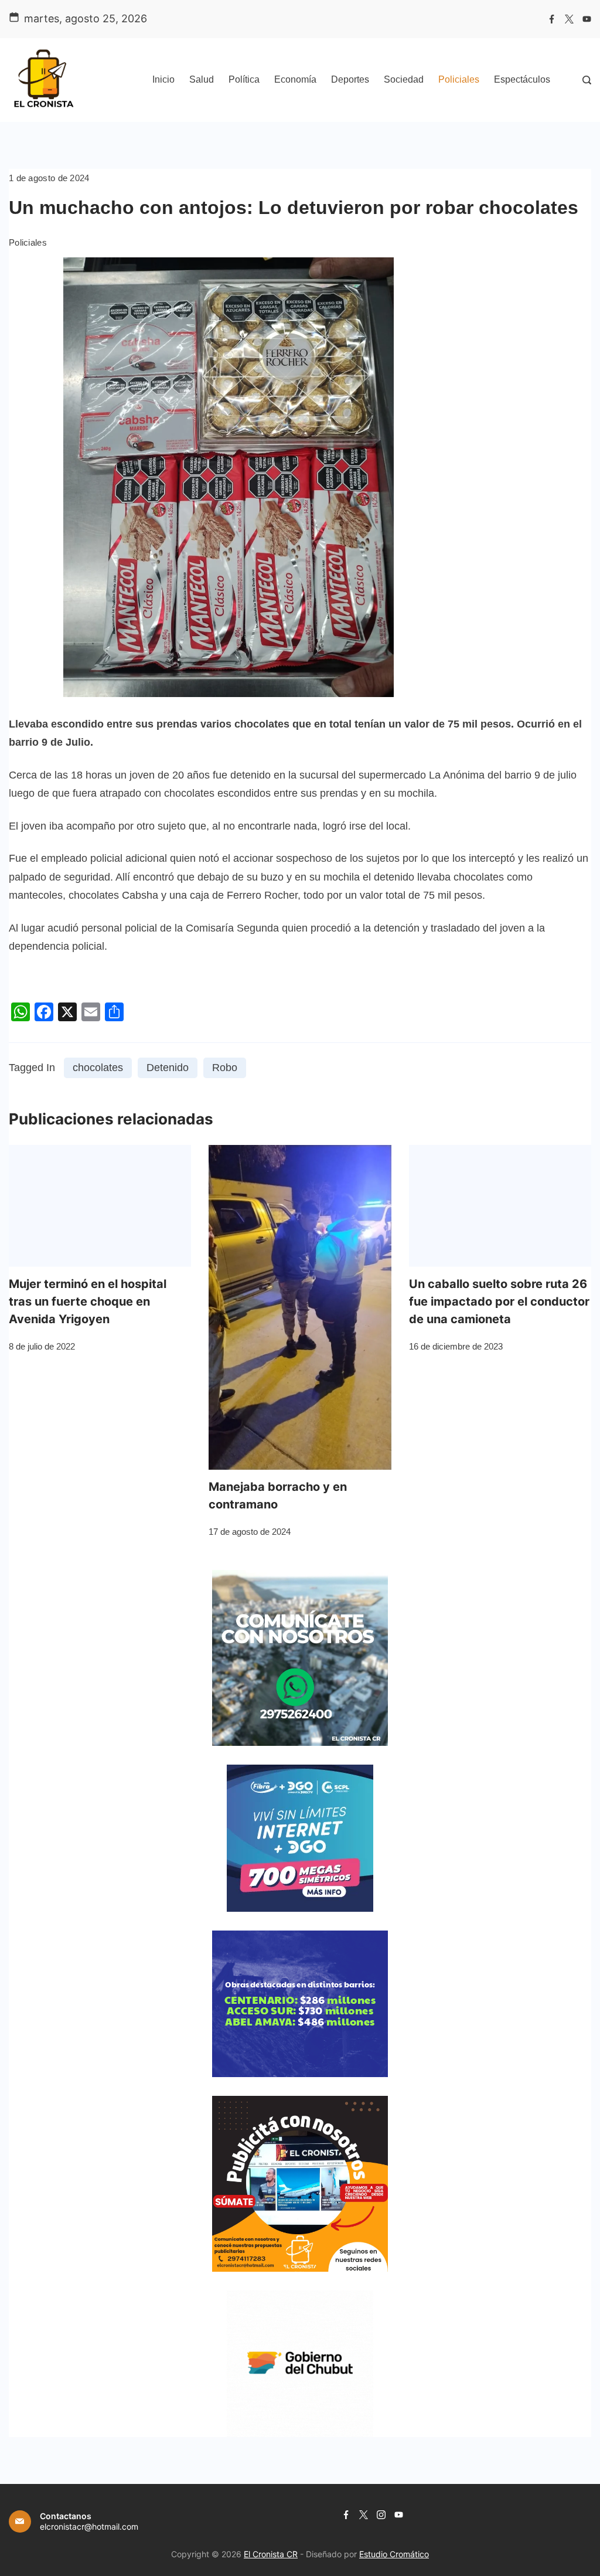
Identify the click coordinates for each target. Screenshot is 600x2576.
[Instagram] (381, 2515)
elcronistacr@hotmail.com (89, 2526)
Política (244, 79)
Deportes (350, 79)
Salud (202, 79)
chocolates (98, 1068)
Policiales (459, 79)
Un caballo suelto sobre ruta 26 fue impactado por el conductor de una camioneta (499, 1301)
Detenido (168, 1068)
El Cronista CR (271, 2554)
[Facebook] (552, 19)
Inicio (163, 79)
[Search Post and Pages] (587, 80)
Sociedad (404, 79)
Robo (225, 1068)
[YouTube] (587, 19)
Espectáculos (522, 79)
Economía (295, 79)
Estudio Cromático (394, 2554)
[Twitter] (569, 19)
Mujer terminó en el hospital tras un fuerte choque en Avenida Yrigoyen (88, 1301)
